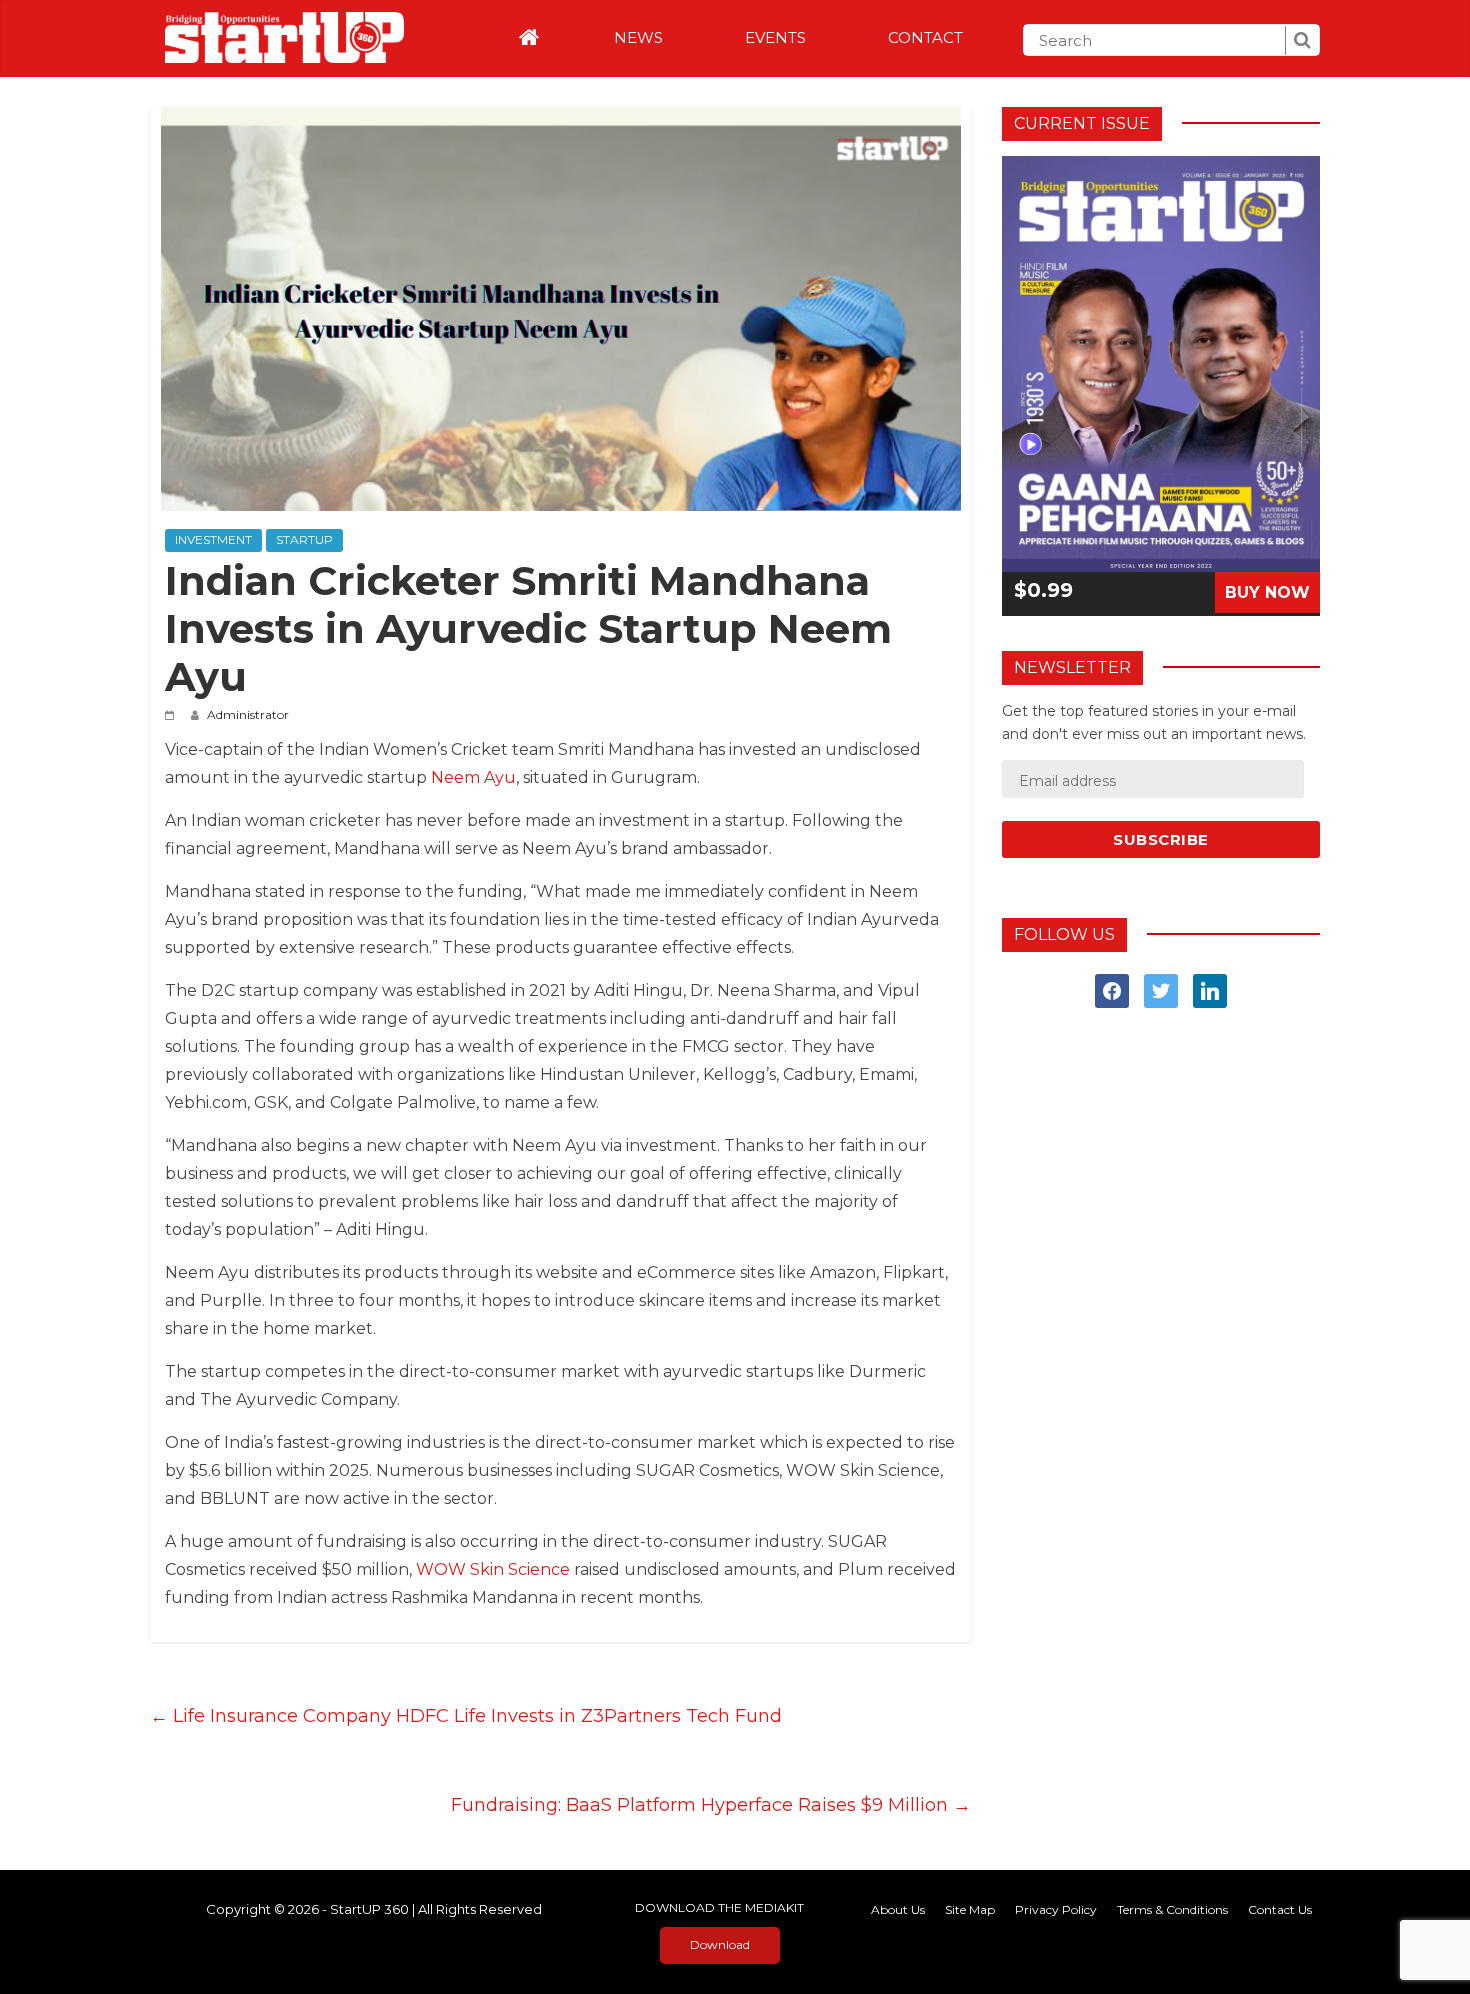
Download (720, 1944)
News (638, 37)
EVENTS (775, 37)
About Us (898, 1909)
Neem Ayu (473, 777)
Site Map (970, 1909)
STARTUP (304, 539)
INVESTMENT (213, 539)
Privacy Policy (1056, 1909)
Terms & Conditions (1172, 1909)
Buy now (1267, 592)
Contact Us (1280, 1909)
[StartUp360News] (277, 31)
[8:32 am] (173, 714)
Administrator (248, 714)
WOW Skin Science (493, 1569)
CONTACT (925, 37)
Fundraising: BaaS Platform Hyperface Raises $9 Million (711, 1805)
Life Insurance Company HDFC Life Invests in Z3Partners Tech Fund (466, 1716)
